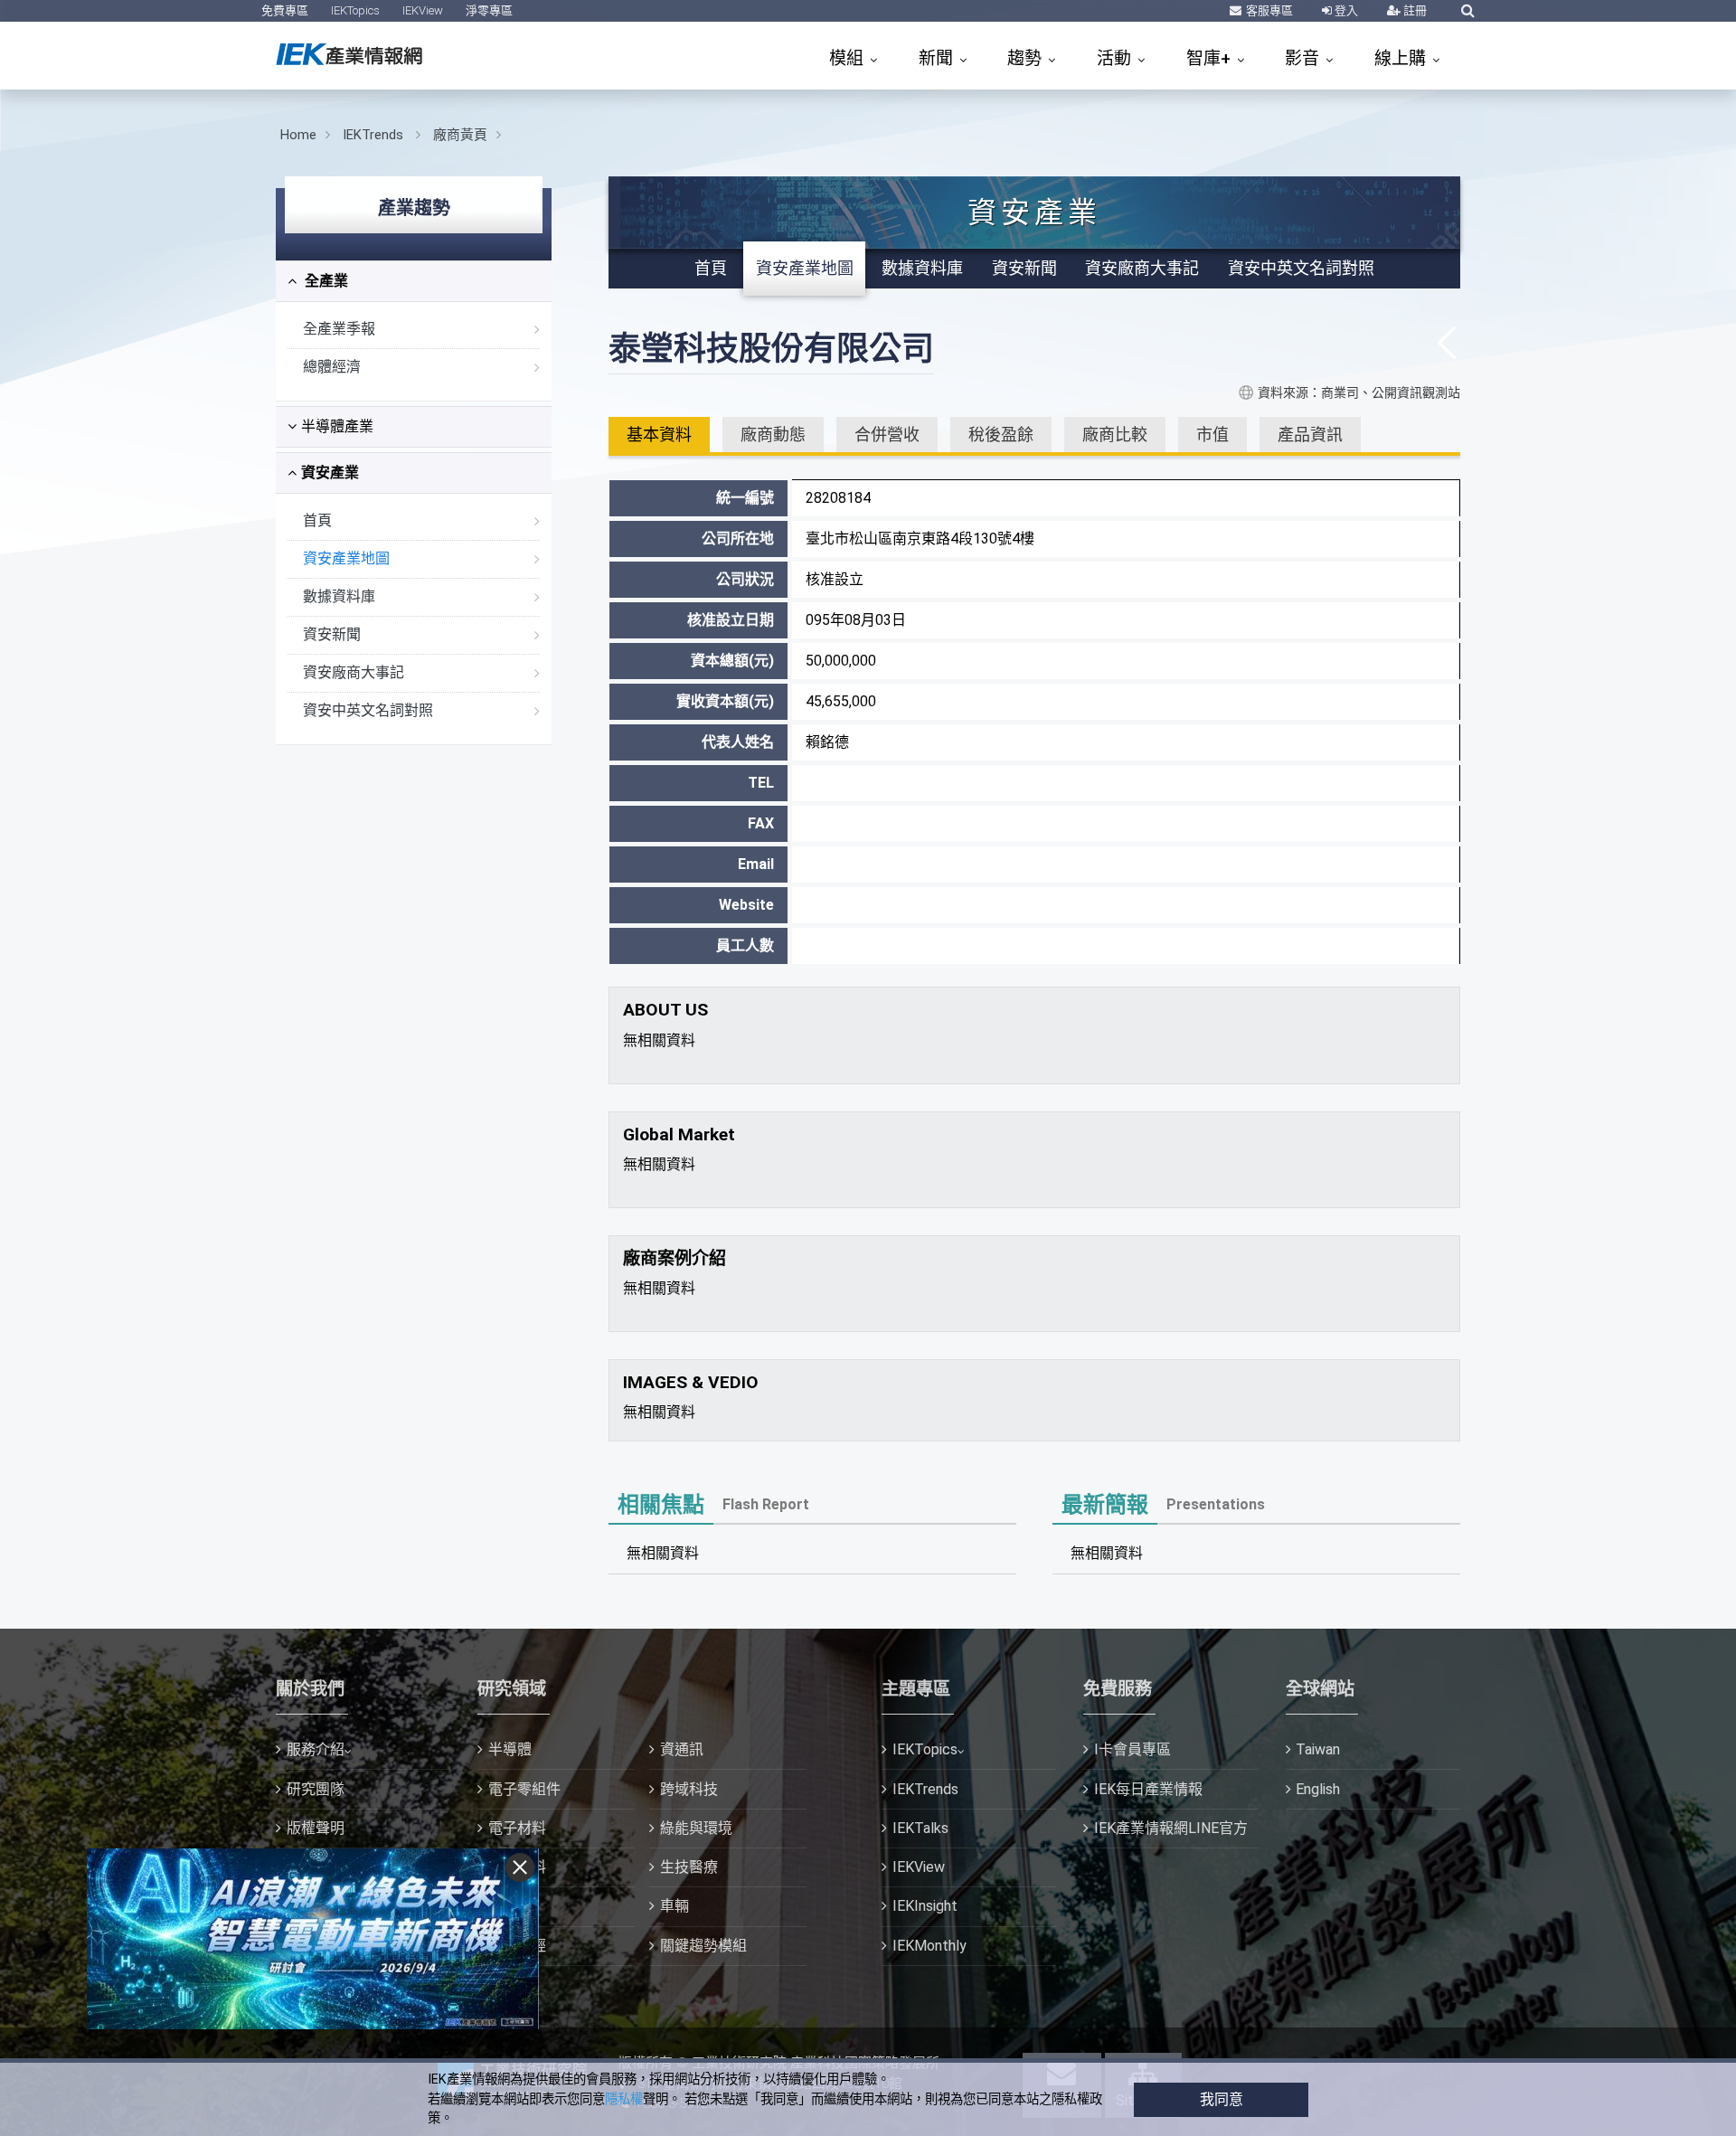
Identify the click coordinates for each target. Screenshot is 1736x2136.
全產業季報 (339, 329)
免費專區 (285, 10)
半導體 (510, 1749)
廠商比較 (1115, 435)
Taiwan (1318, 1749)
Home (298, 135)
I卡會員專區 (1132, 1749)
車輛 (675, 1906)
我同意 (1222, 2099)
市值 (1212, 435)
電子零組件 (524, 1789)
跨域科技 (689, 1789)
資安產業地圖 (346, 558)
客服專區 (1268, 10)
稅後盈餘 (1001, 435)
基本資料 (659, 435)
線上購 (1402, 58)
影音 (1304, 58)
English (1318, 1789)
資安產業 (330, 473)
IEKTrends (375, 135)
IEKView (423, 10)
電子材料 (517, 1828)
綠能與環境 (696, 1828)
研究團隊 (316, 1789)
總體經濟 (332, 367)
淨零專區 (489, 10)
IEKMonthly (929, 1946)
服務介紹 (316, 1749)
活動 (1116, 58)
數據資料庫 (339, 596)
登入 (1345, 10)
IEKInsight (925, 1906)
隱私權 (624, 2099)
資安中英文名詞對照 (368, 710)
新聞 (938, 58)
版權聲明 (316, 1828)
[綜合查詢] (1468, 10)
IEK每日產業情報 (1148, 1789)
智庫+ (1211, 58)
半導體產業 (337, 426)
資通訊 (682, 1749)
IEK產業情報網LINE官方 (1171, 1828)
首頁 (317, 520)
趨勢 (1027, 58)
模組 (849, 58)
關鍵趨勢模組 (703, 1946)
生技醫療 (689, 1867)
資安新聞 (332, 634)
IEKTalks (920, 1828)
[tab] (414, 281)
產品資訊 (1310, 435)
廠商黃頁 (460, 135)
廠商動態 (773, 435)
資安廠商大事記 (354, 672)
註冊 (1414, 10)
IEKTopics (355, 10)
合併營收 (887, 435)
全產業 (325, 281)
